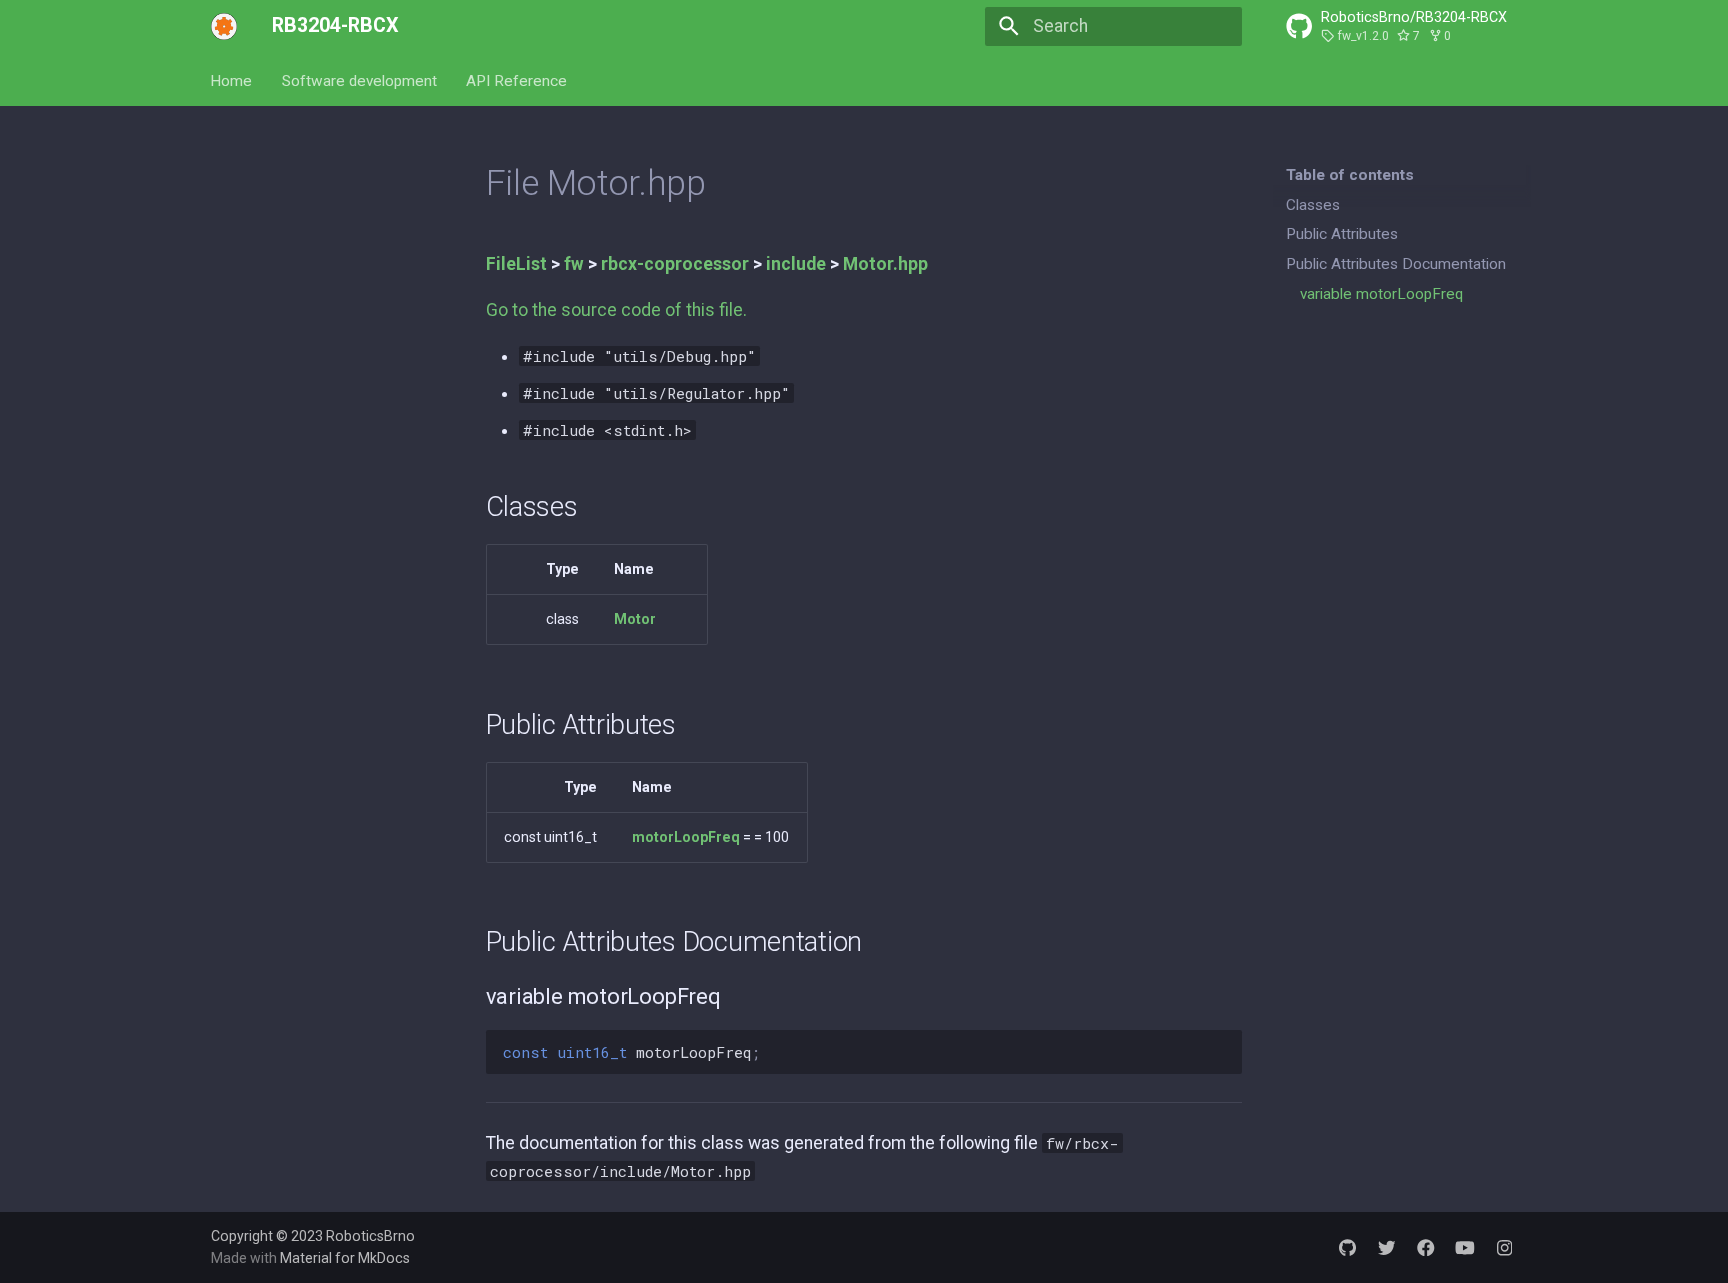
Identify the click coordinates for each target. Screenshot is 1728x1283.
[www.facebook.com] (1425, 1246)
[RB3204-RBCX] (224, 26)
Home (232, 80)
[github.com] (1347, 1246)
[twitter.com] (1386, 1246)
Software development (359, 80)
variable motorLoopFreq (1381, 294)
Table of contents (1350, 175)
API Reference (516, 80)
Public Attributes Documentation (1396, 264)
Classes (1313, 205)
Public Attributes (1342, 234)
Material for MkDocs (345, 1258)
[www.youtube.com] (1464, 1246)
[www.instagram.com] (1504, 1246)
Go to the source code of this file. (616, 310)
